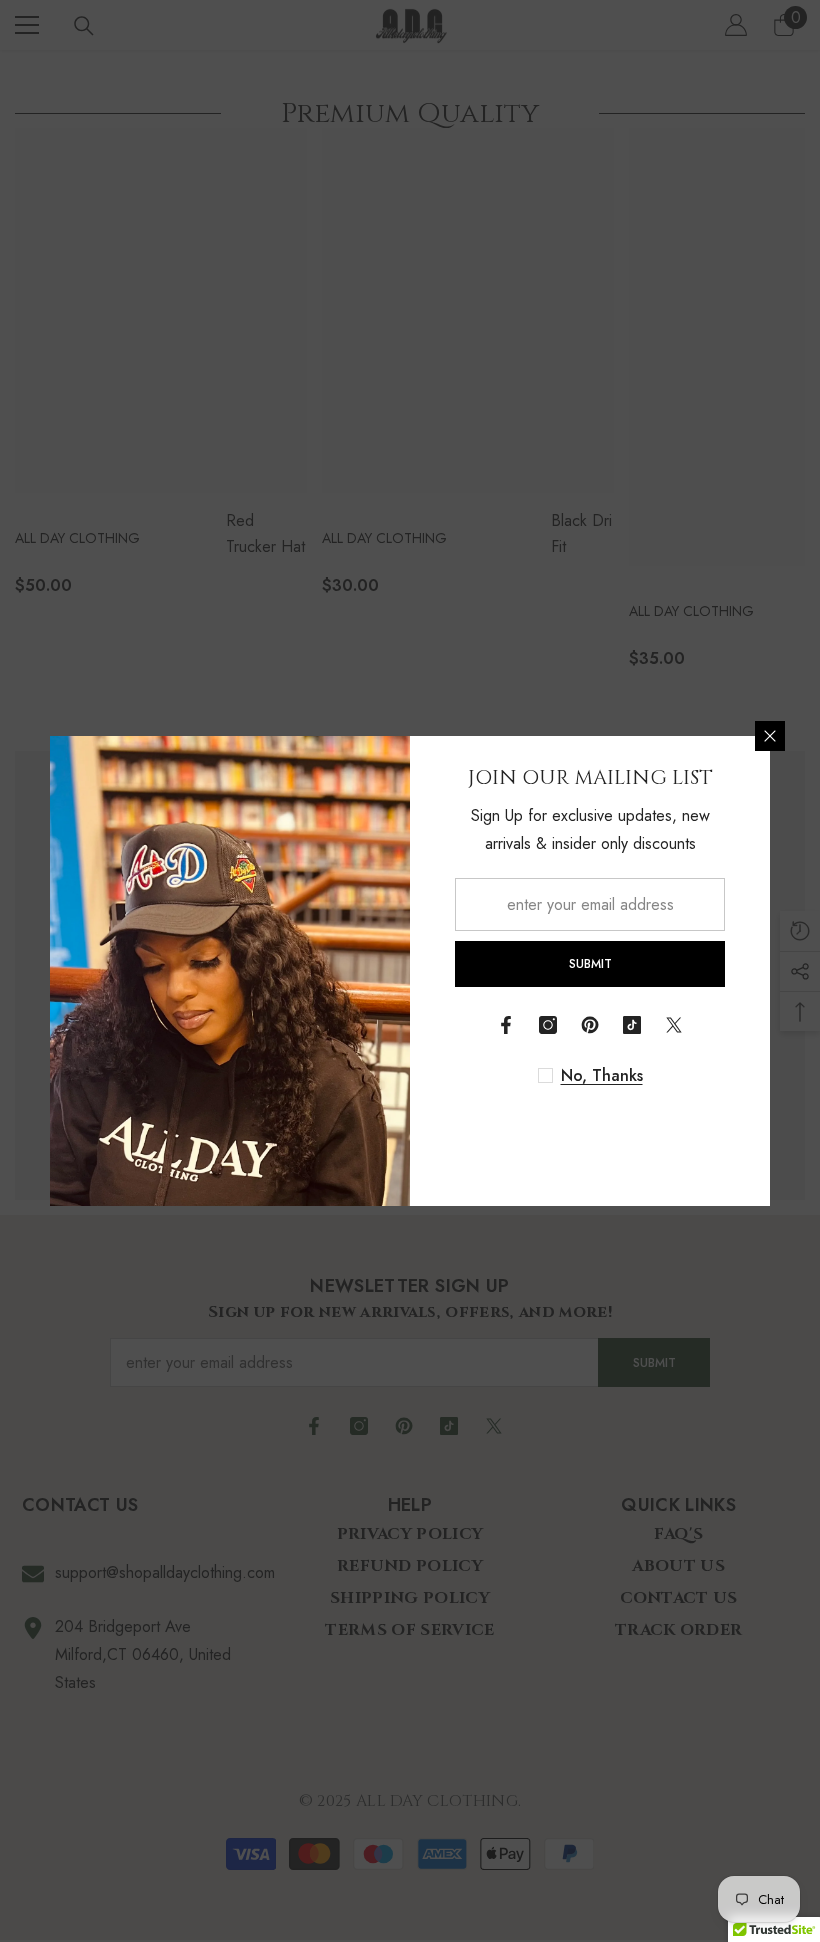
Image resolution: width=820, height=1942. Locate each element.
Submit (590, 964)
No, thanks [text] (602, 1076)
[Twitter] (674, 1025)
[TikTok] (632, 1025)
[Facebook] (506, 1025)
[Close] (770, 736)
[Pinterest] (590, 1025)
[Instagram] (548, 1025)
